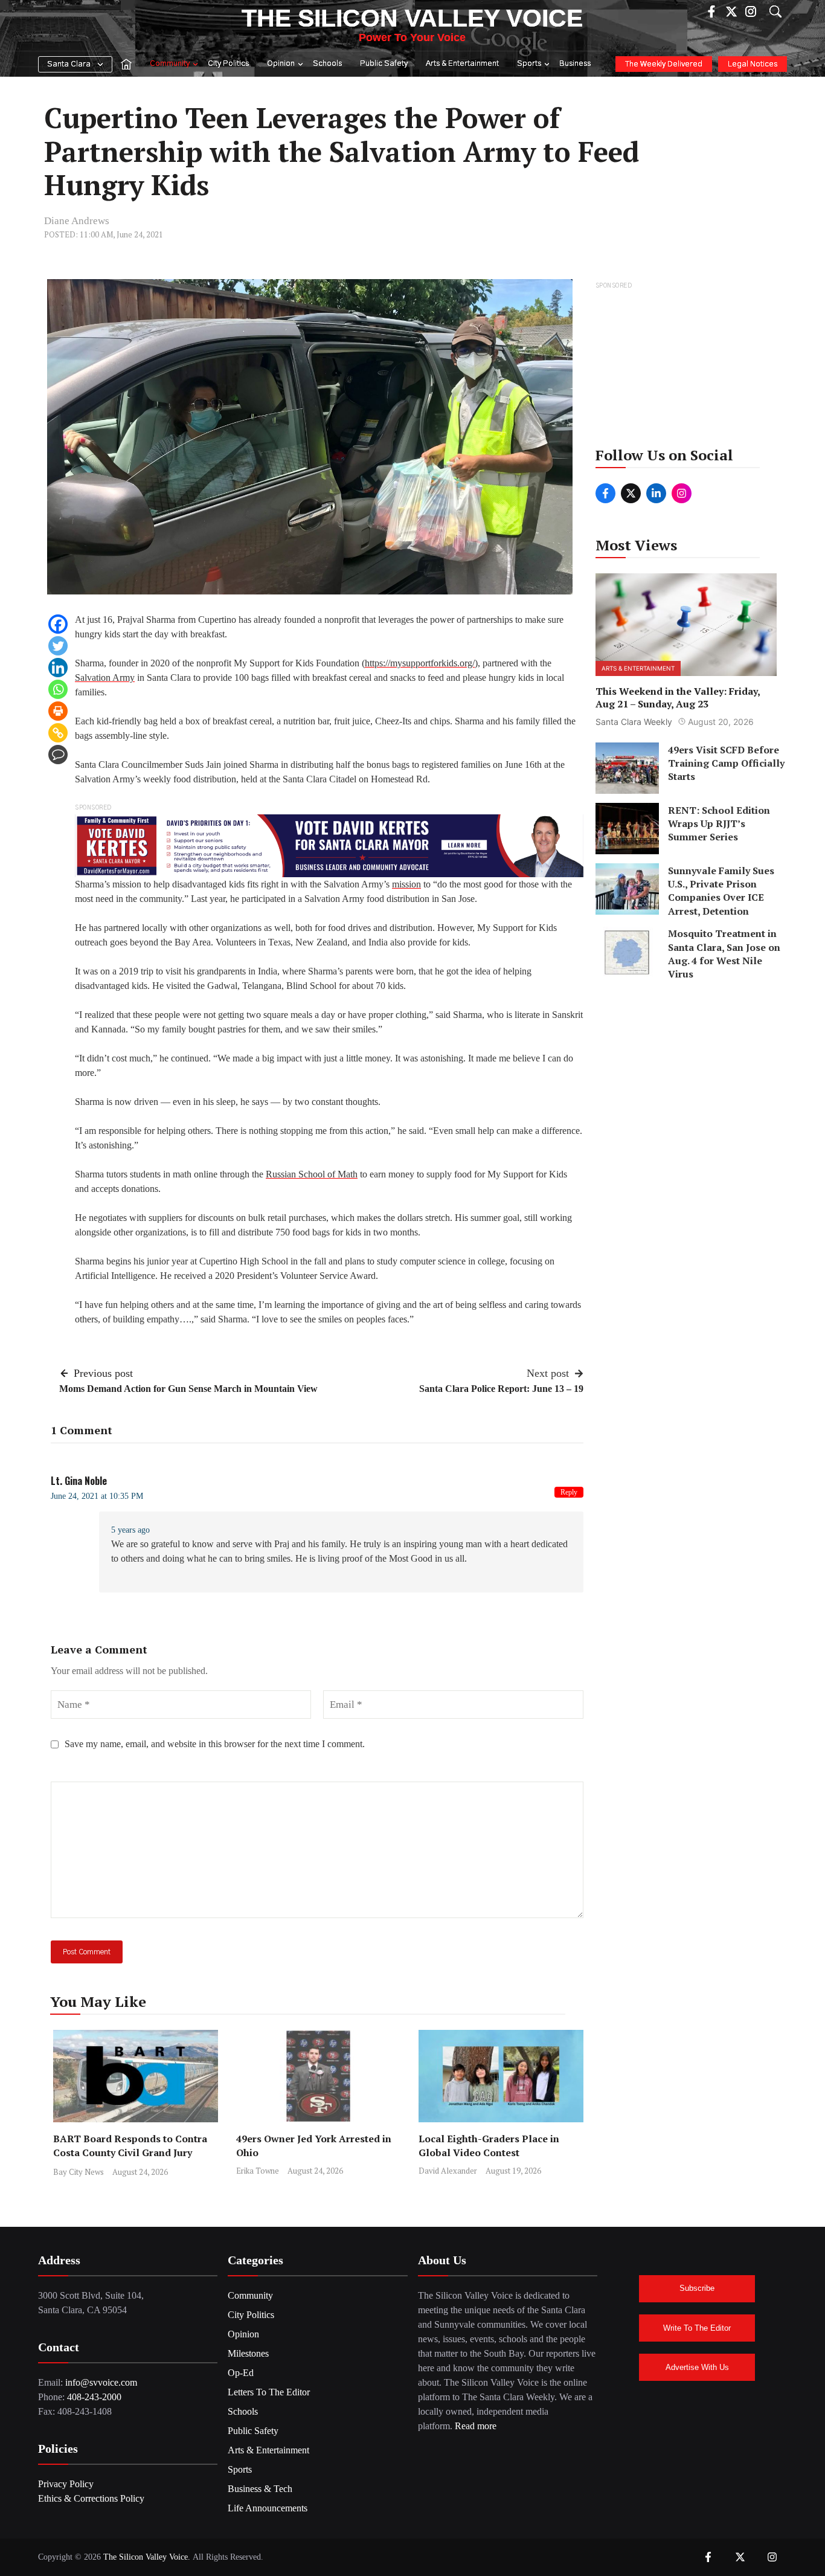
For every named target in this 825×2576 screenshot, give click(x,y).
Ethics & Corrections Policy (91, 2498)
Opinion (281, 64)
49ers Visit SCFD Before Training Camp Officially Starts (726, 763)
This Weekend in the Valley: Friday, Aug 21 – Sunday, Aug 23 (678, 697)
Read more (476, 2426)
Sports (529, 64)
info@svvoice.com (101, 2382)
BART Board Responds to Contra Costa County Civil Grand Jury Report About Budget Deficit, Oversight (130, 2159)
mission (406, 884)
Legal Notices (753, 64)
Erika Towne (258, 2171)
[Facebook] (58, 624)
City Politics (228, 64)
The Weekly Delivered (664, 64)
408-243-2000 (94, 2397)
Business (575, 64)
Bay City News (79, 2172)
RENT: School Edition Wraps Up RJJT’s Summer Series (719, 823)
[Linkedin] (58, 668)
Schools (327, 64)
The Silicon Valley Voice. (147, 2557)
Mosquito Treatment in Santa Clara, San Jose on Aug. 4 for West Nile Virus (724, 954)
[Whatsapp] (58, 689)
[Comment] (58, 755)
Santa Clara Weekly (634, 721)
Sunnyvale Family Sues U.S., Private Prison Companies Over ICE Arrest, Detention (721, 890)
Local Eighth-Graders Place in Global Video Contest (489, 2146)
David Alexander (448, 2171)
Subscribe (697, 2288)
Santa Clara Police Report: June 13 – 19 (501, 1389)
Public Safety (384, 64)
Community (170, 64)
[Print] (58, 711)
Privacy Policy (66, 2484)
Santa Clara (69, 64)
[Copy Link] (58, 733)
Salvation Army (105, 678)
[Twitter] (58, 646)
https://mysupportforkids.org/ (420, 663)
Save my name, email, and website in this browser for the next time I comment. (215, 1744)
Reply (569, 1492)
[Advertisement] (687, 368)
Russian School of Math (312, 1174)
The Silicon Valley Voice (412, 18)
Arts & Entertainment (462, 64)
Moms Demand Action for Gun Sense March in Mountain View (188, 1389)
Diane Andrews (77, 221)
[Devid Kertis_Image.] (329, 845)
